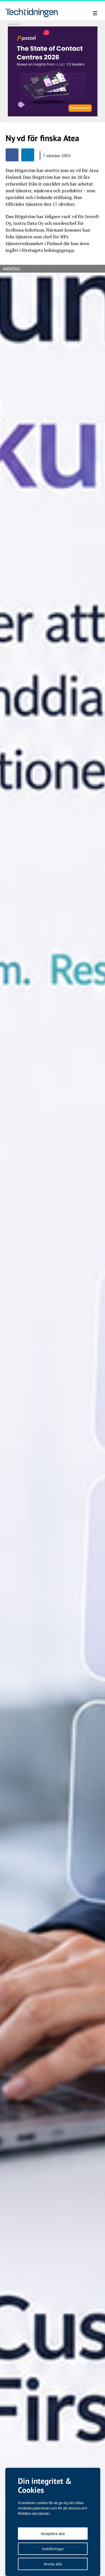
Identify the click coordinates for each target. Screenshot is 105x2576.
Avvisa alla (53, 2564)
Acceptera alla (53, 2534)
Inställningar (53, 2549)
